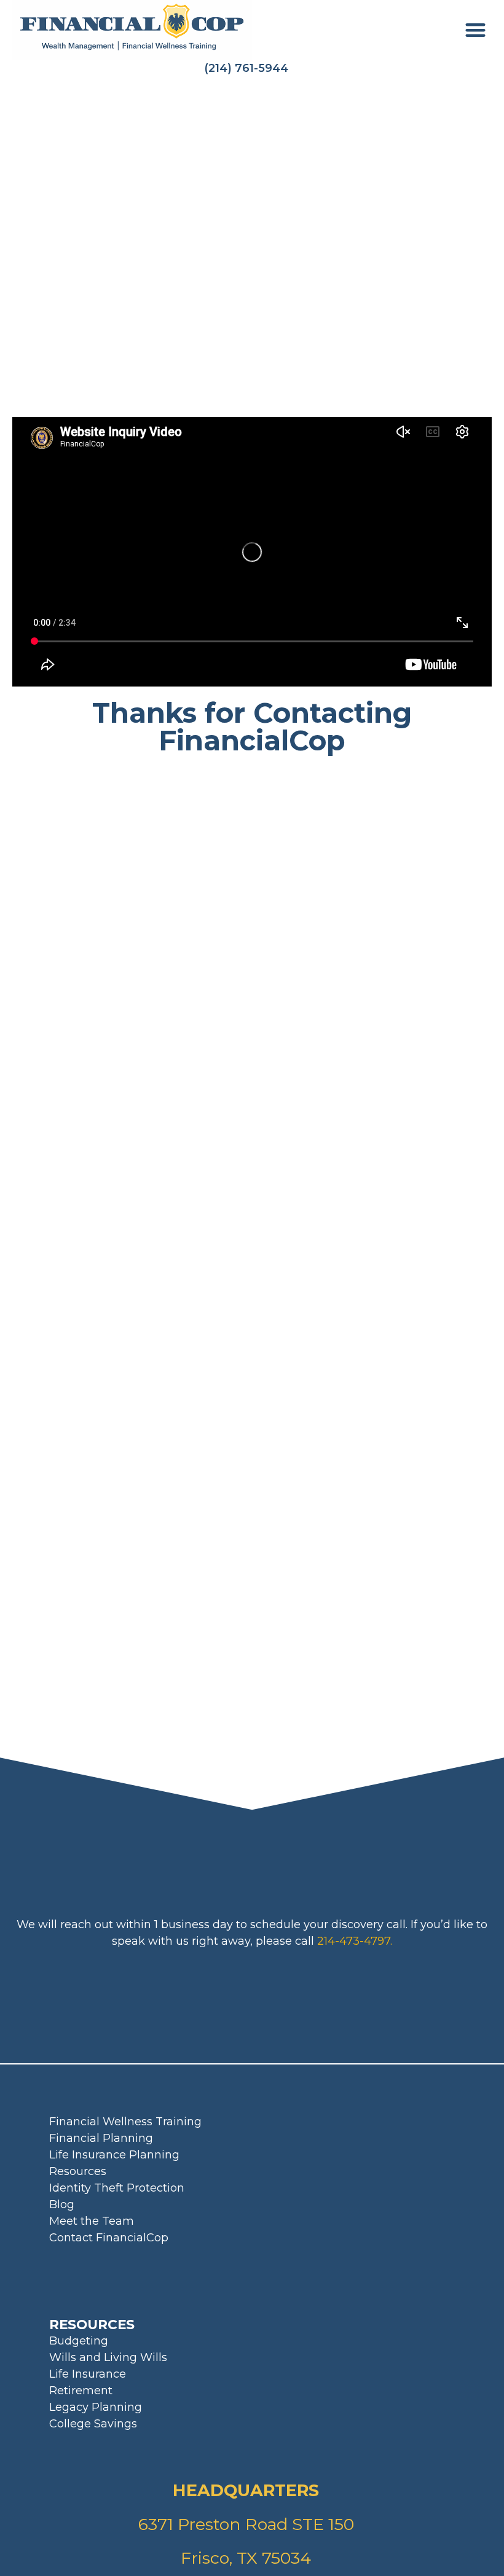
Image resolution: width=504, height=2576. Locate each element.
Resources (78, 2171)
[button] (476, 30)
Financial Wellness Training (125, 2122)
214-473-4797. (355, 1941)
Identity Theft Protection (117, 2188)
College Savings (93, 2424)
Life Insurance (88, 2374)
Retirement (81, 2391)
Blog (62, 2204)
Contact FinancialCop (109, 2238)
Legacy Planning (96, 2407)
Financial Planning (101, 2138)
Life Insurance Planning (114, 2155)
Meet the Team (92, 2221)
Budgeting (79, 2341)
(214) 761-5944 (246, 68)
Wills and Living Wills (108, 2357)
